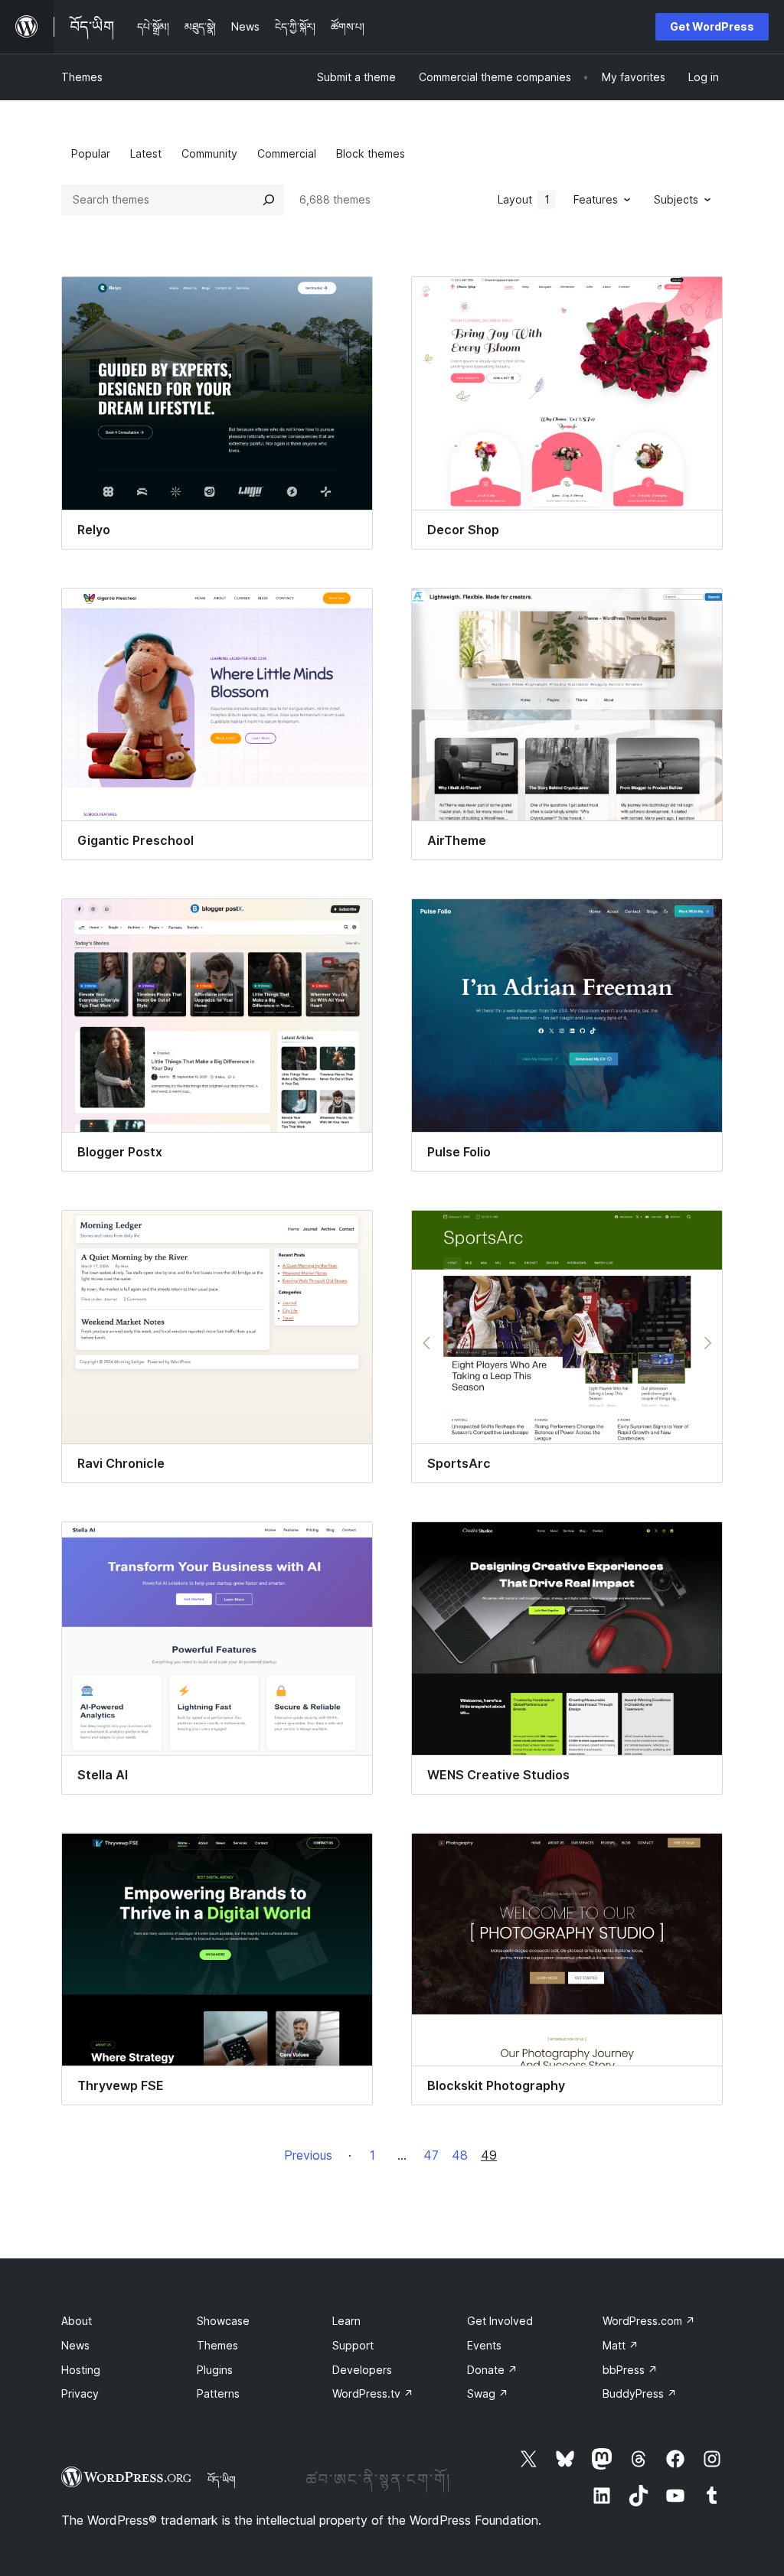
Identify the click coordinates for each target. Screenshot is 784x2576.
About (77, 2321)
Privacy (80, 2393)
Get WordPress (712, 26)
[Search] (269, 200)
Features (596, 199)
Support (353, 2345)
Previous (308, 2155)
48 (460, 2155)
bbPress (630, 2370)
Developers (362, 2370)
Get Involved (500, 2321)
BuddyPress (640, 2393)
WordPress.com (649, 2321)
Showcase (223, 2321)
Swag (488, 2393)
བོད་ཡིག (222, 2480)
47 (431, 2155)
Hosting (81, 2370)
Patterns (218, 2393)
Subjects (676, 199)
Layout (524, 199)
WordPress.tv (373, 2393)
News (75, 2345)
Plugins (215, 2370)
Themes (82, 77)
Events (484, 2345)
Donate (492, 2370)
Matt (621, 2345)
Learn (346, 2321)
